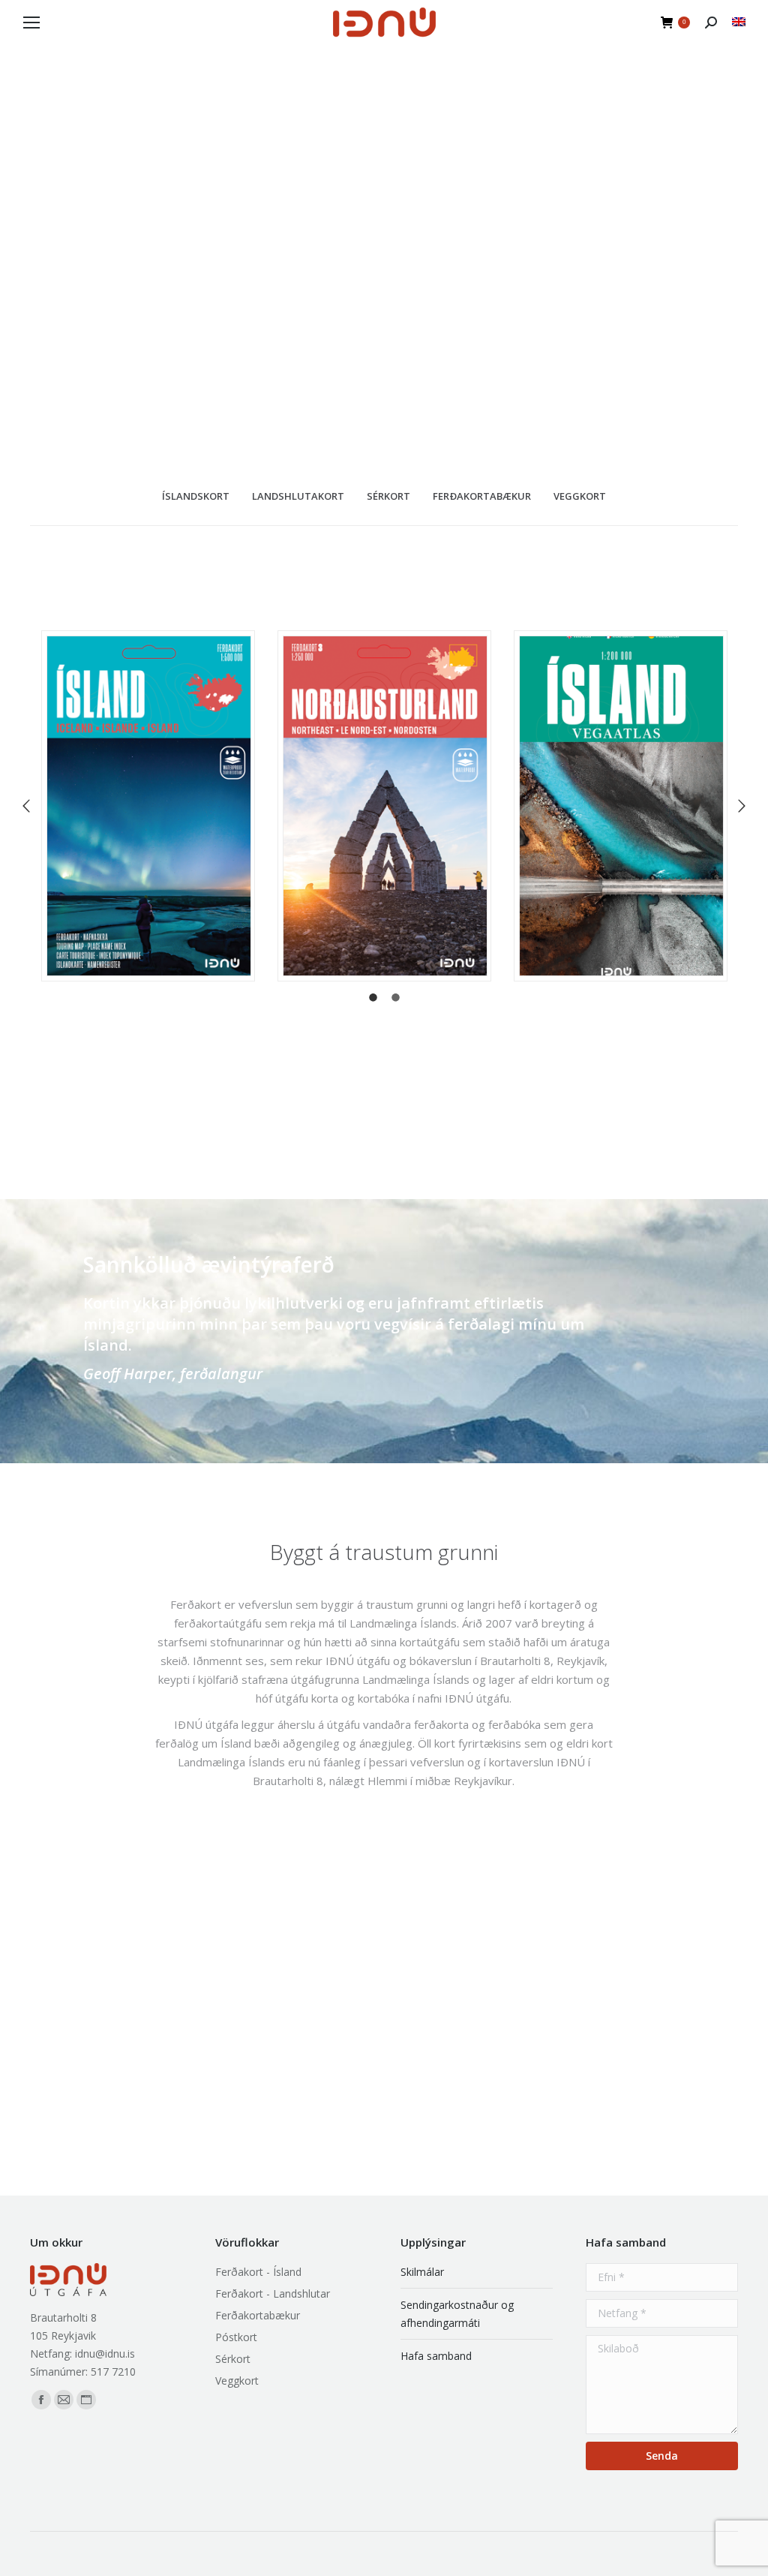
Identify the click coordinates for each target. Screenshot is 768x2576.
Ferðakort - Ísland (258, 2272)
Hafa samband (436, 2356)
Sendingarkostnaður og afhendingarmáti (457, 2314)
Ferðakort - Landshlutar (273, 2293)
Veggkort (237, 2381)
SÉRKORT (388, 496)
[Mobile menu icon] (31, 23)
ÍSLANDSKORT (196, 496)
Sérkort (233, 2359)
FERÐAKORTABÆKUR (482, 496)
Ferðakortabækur (258, 2315)
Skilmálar (422, 2272)
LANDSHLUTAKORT (298, 496)
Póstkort (236, 2337)
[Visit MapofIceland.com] (739, 22)
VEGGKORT (580, 496)
